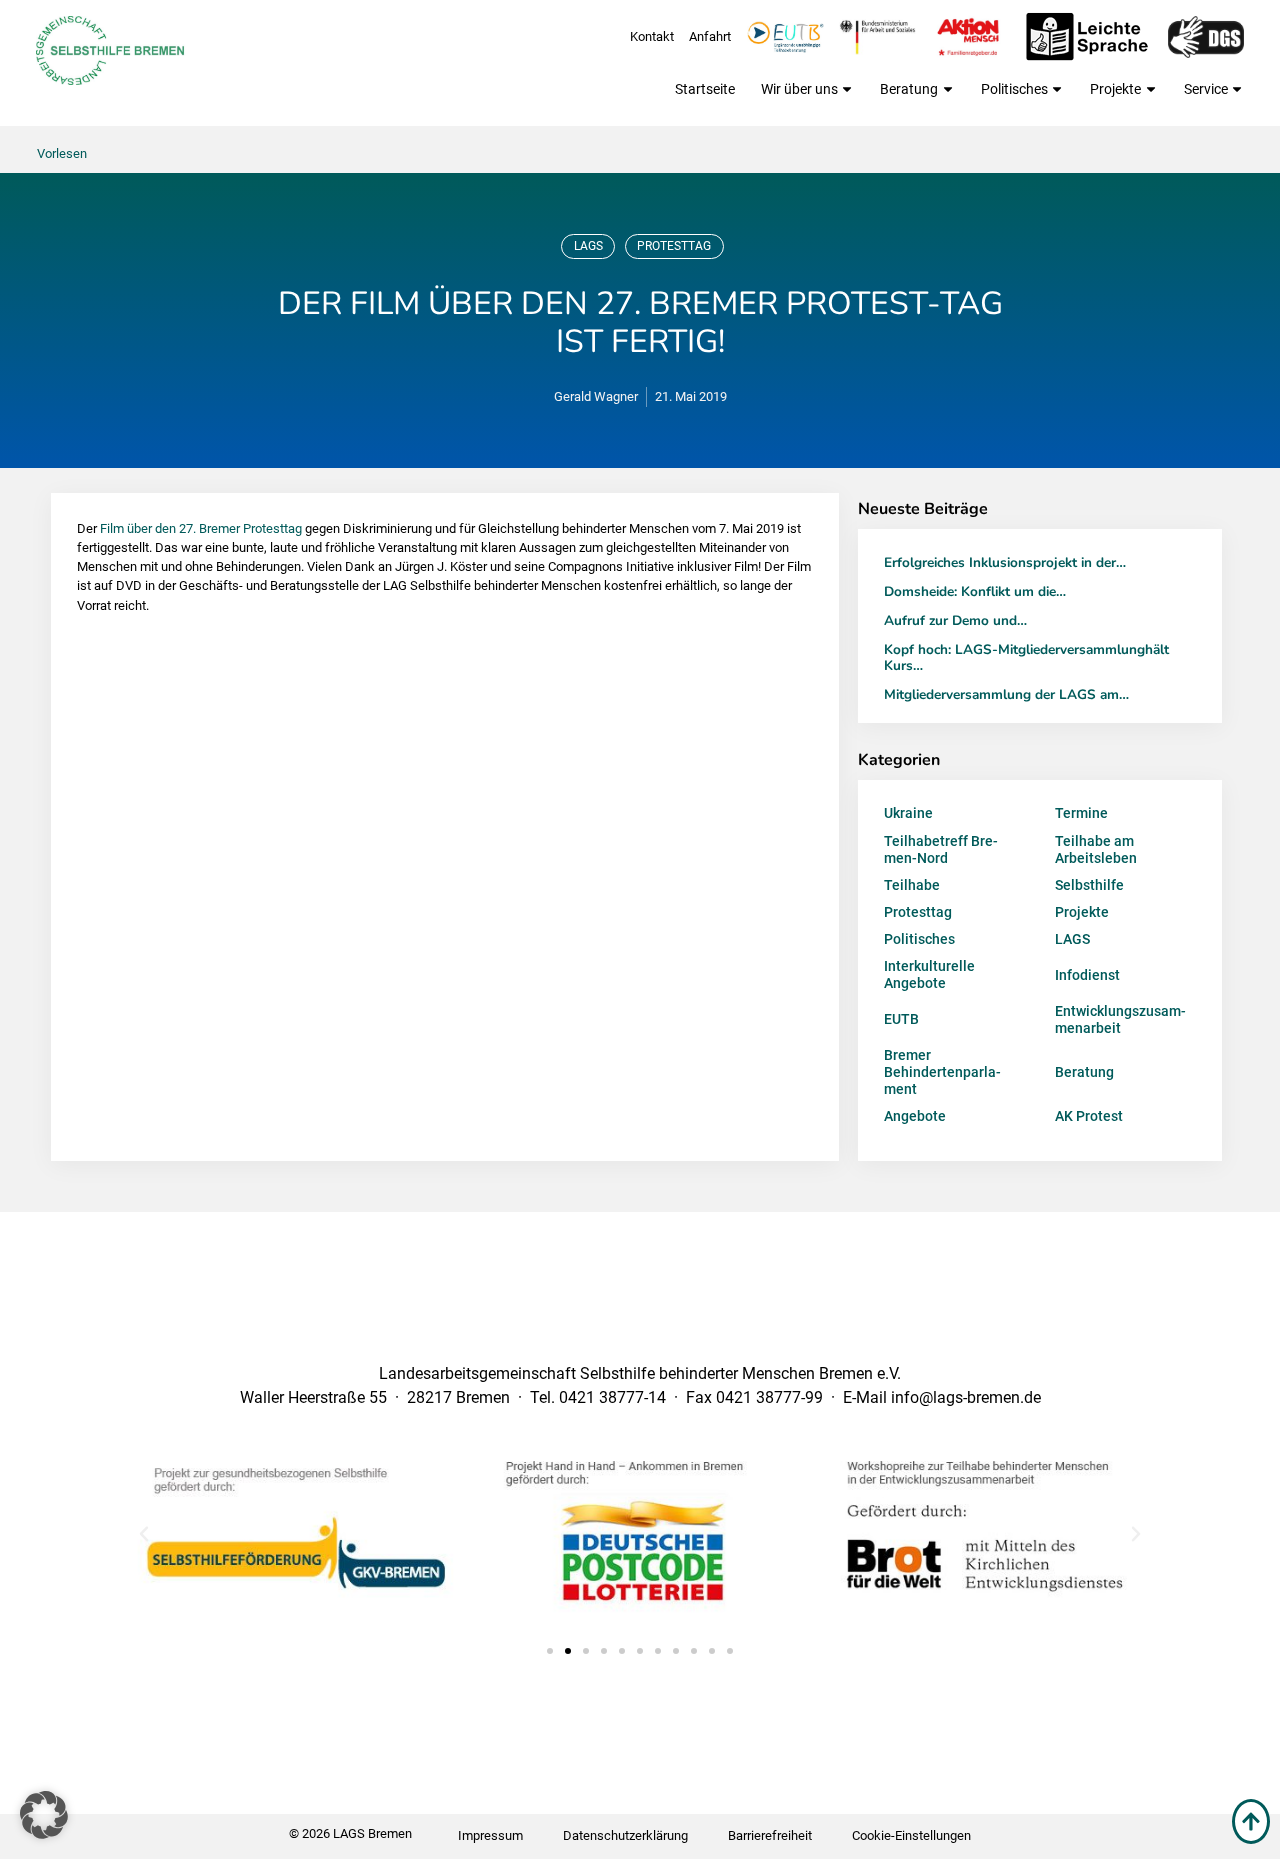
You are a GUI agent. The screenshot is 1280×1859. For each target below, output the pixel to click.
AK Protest (1089, 1116)
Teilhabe (912, 885)
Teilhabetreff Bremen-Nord (941, 849)
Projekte (1115, 89)
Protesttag (674, 246)
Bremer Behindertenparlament (942, 1072)
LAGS (588, 246)
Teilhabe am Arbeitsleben (1096, 849)
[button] (144, 1534)
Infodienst (1087, 975)
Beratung (909, 89)
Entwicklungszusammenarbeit (1120, 1019)
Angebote (915, 1116)
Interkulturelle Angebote (929, 974)
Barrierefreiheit (770, 1835)
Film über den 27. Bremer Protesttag (201, 528)
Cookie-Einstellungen (911, 1835)
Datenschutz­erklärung (625, 1835)
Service (1206, 89)
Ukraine (908, 813)
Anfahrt (710, 36)
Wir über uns (799, 89)
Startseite (705, 89)
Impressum (490, 1835)
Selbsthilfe (1089, 885)
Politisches (1014, 89)
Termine (1081, 813)
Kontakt (652, 36)
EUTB (901, 1019)
